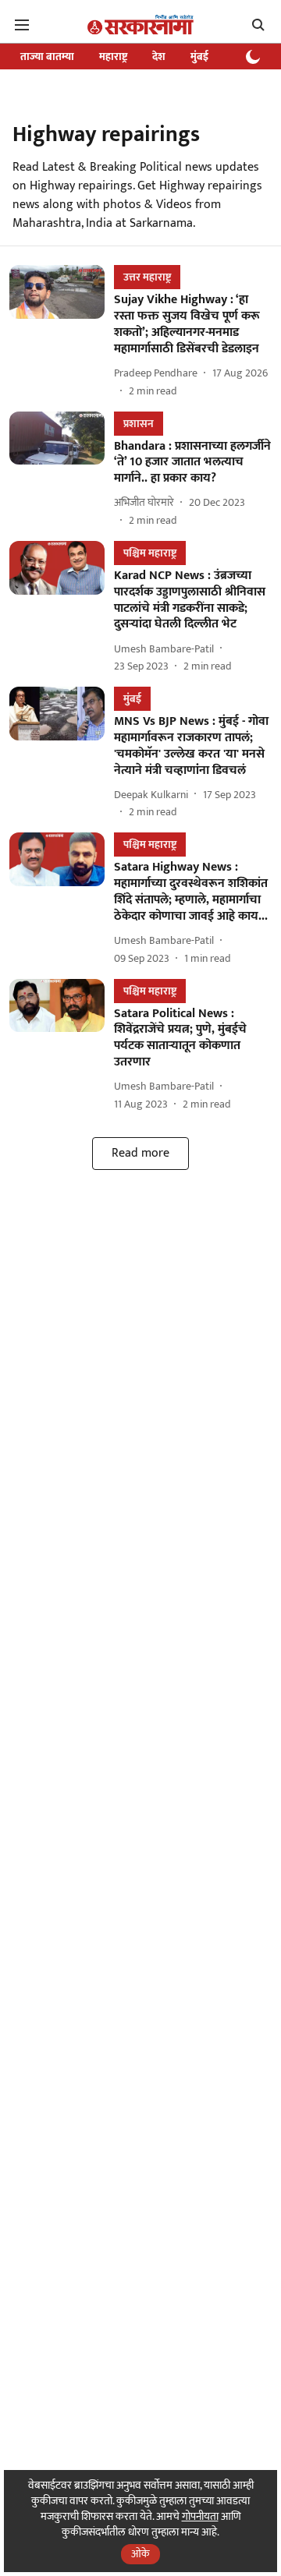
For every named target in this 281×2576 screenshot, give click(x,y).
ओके (140, 2554)
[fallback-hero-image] (62, 332)
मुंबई (199, 57)
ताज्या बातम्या (47, 57)
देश (159, 57)
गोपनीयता (200, 2516)
